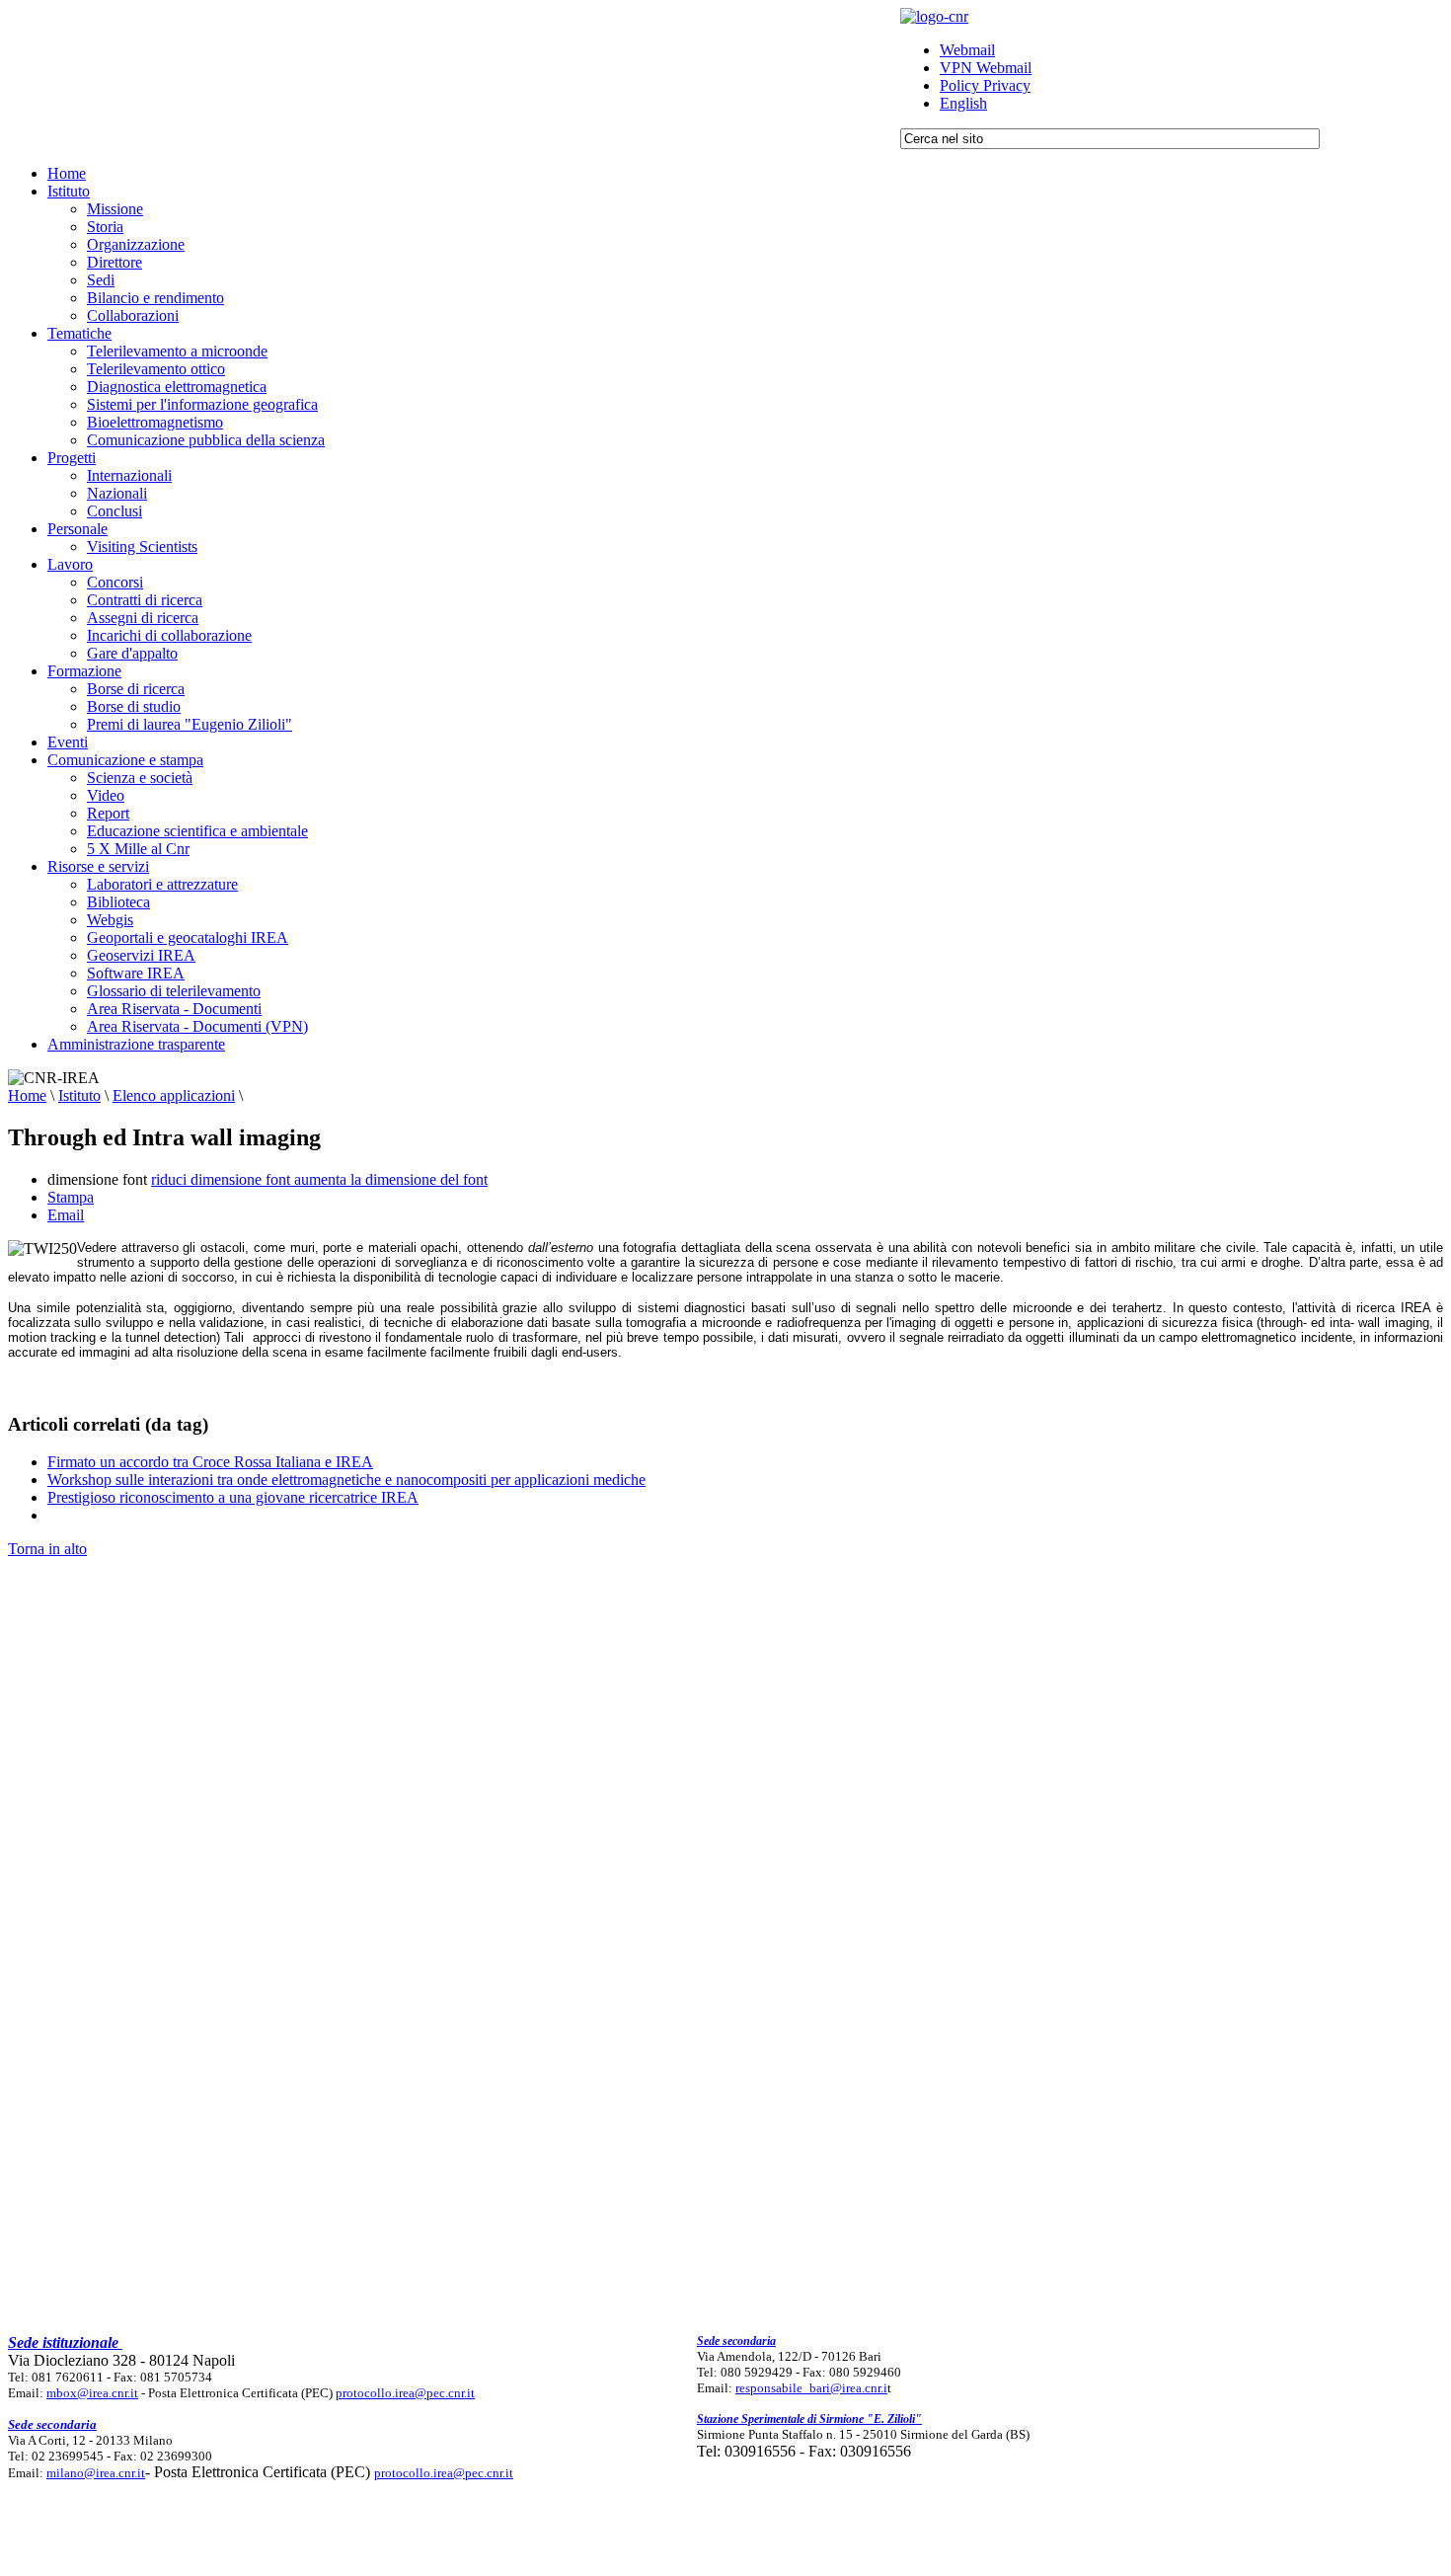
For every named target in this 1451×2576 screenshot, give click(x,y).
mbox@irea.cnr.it (92, 2393)
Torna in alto (47, 1549)
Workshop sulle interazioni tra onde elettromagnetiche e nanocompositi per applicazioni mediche (346, 1480)
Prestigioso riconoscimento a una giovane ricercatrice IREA (233, 1497)
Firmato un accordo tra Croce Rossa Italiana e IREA (210, 1462)
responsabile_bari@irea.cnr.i (811, 2388)
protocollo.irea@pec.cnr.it (405, 2393)
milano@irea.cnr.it (96, 2473)
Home (27, 1095)
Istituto (79, 1095)
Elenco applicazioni (174, 1095)
